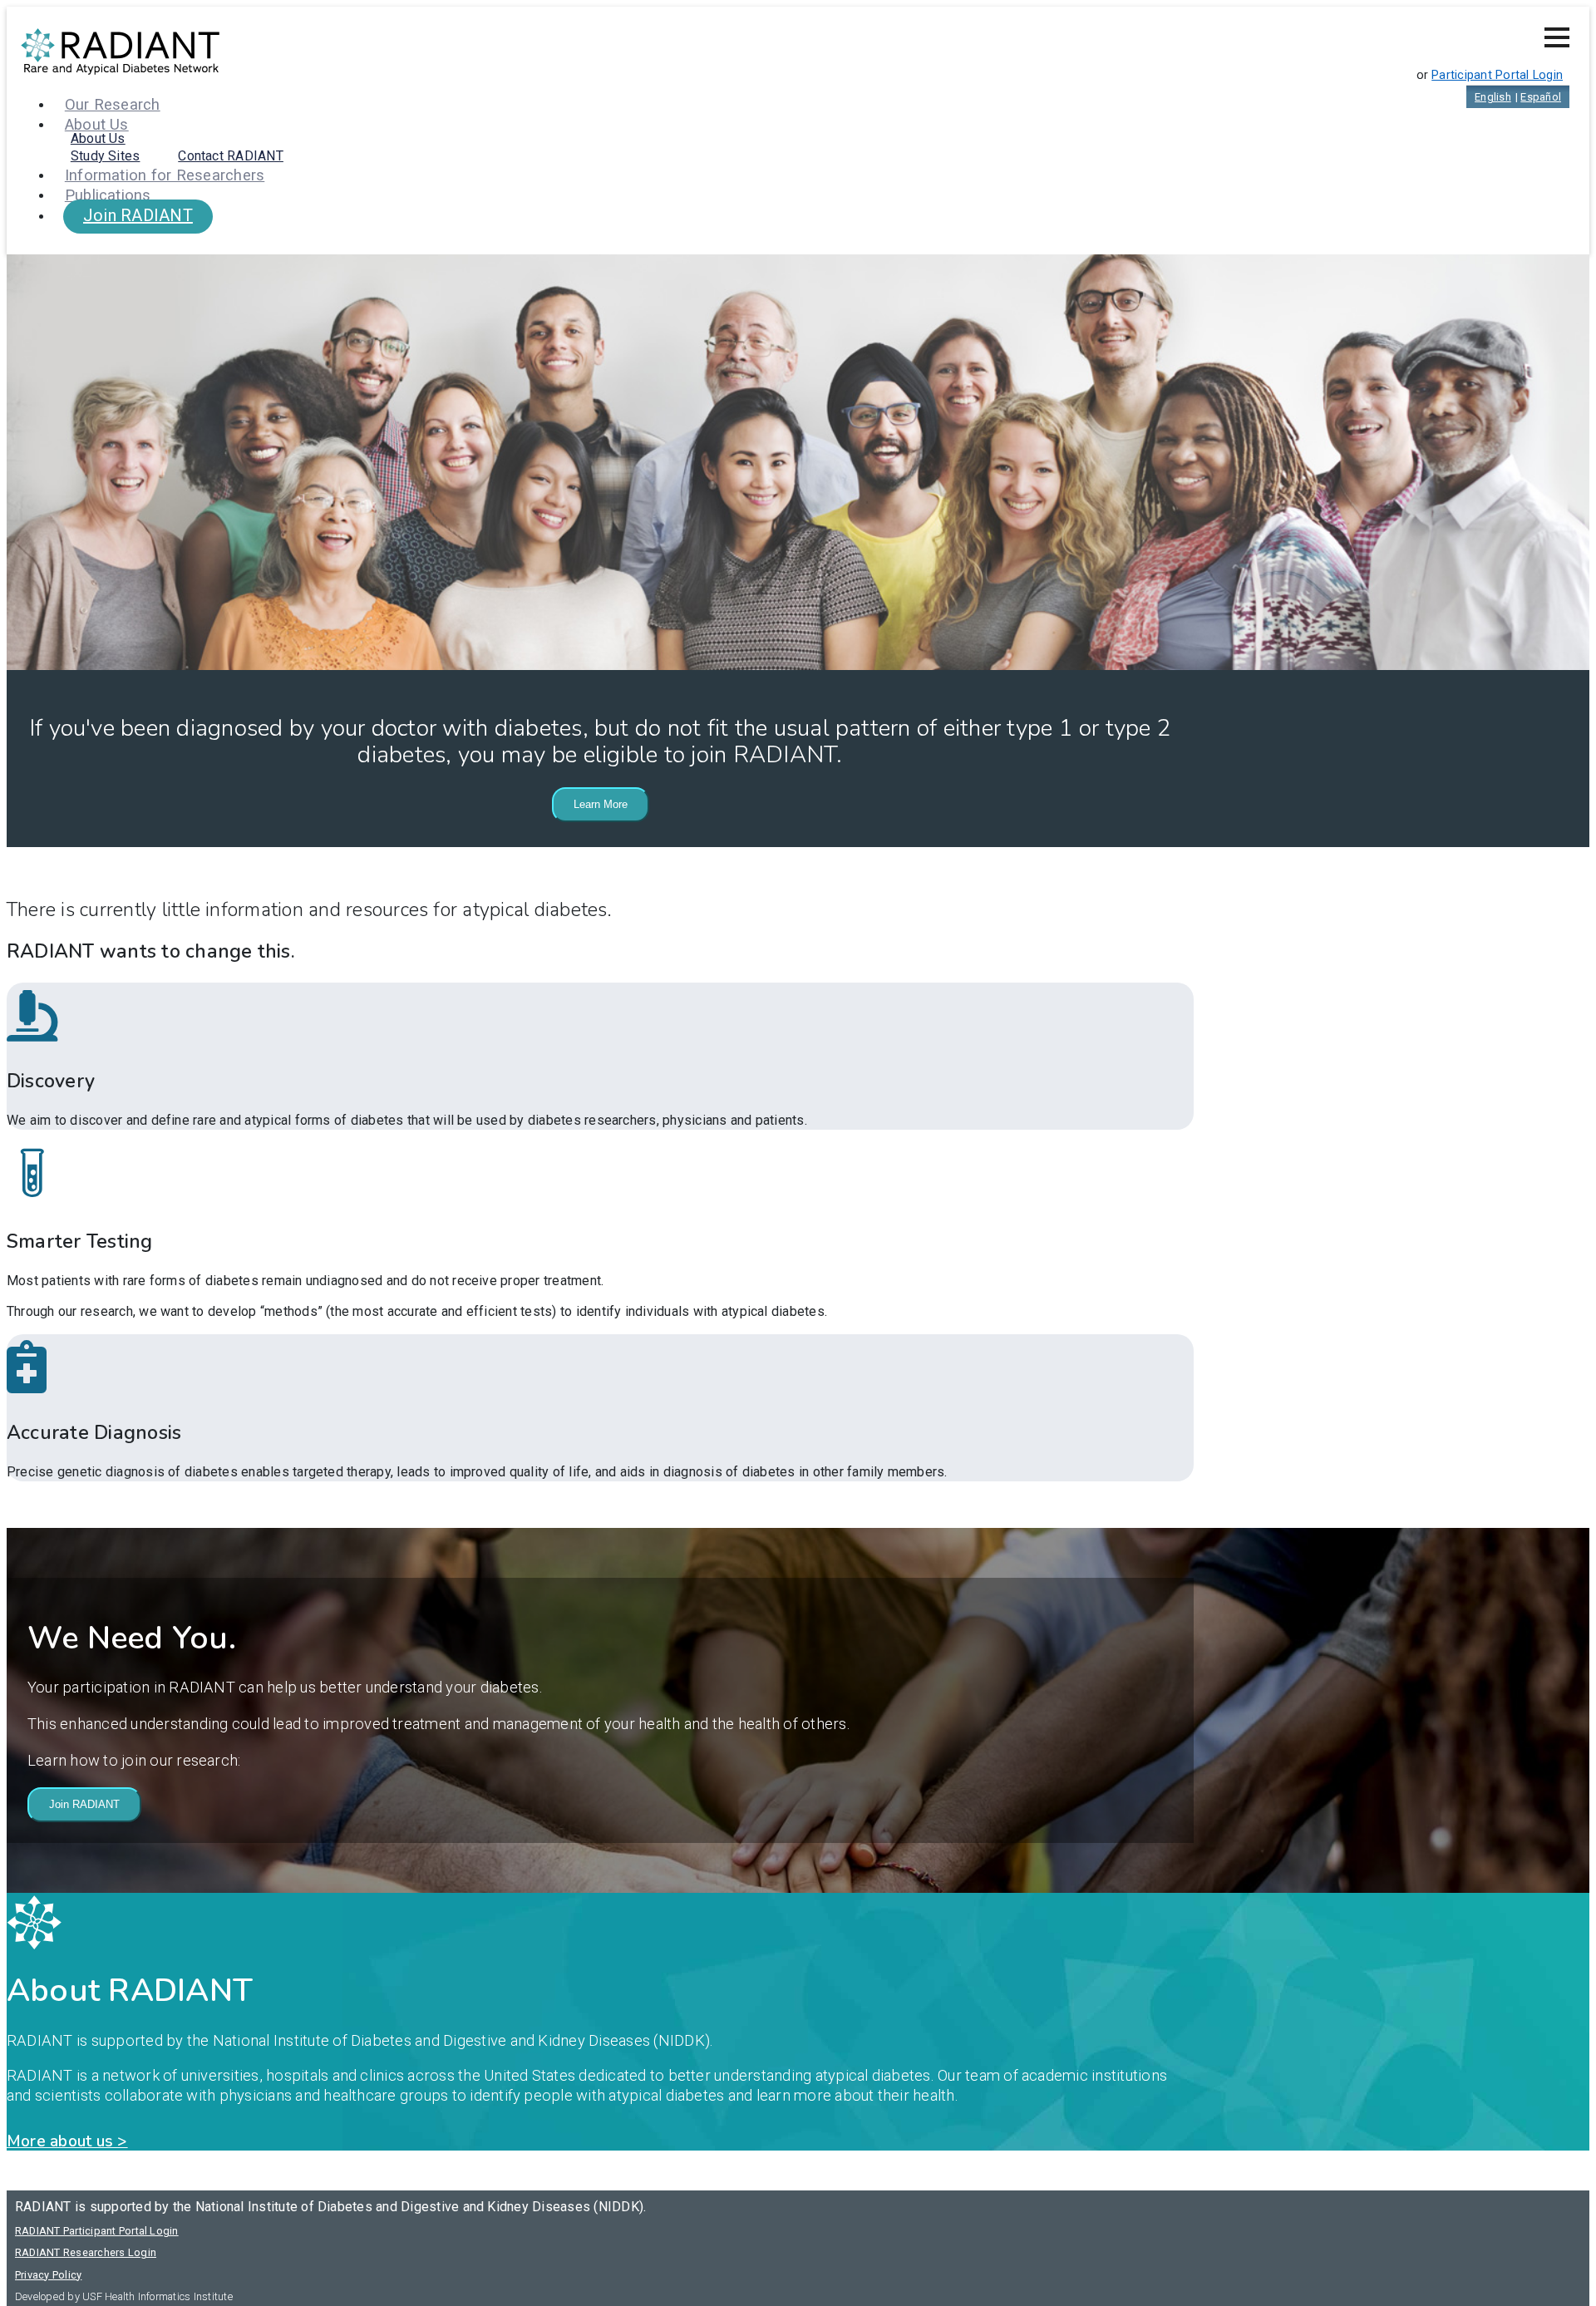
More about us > (67, 2141)
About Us (98, 138)
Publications (108, 195)
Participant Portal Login (1497, 75)
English (1493, 97)
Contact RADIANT (231, 156)
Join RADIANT (138, 215)
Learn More (601, 804)
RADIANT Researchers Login (86, 2252)
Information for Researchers (165, 175)
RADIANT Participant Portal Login (97, 2231)
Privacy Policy (48, 2275)
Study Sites (106, 156)
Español (1541, 97)
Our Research (113, 104)
